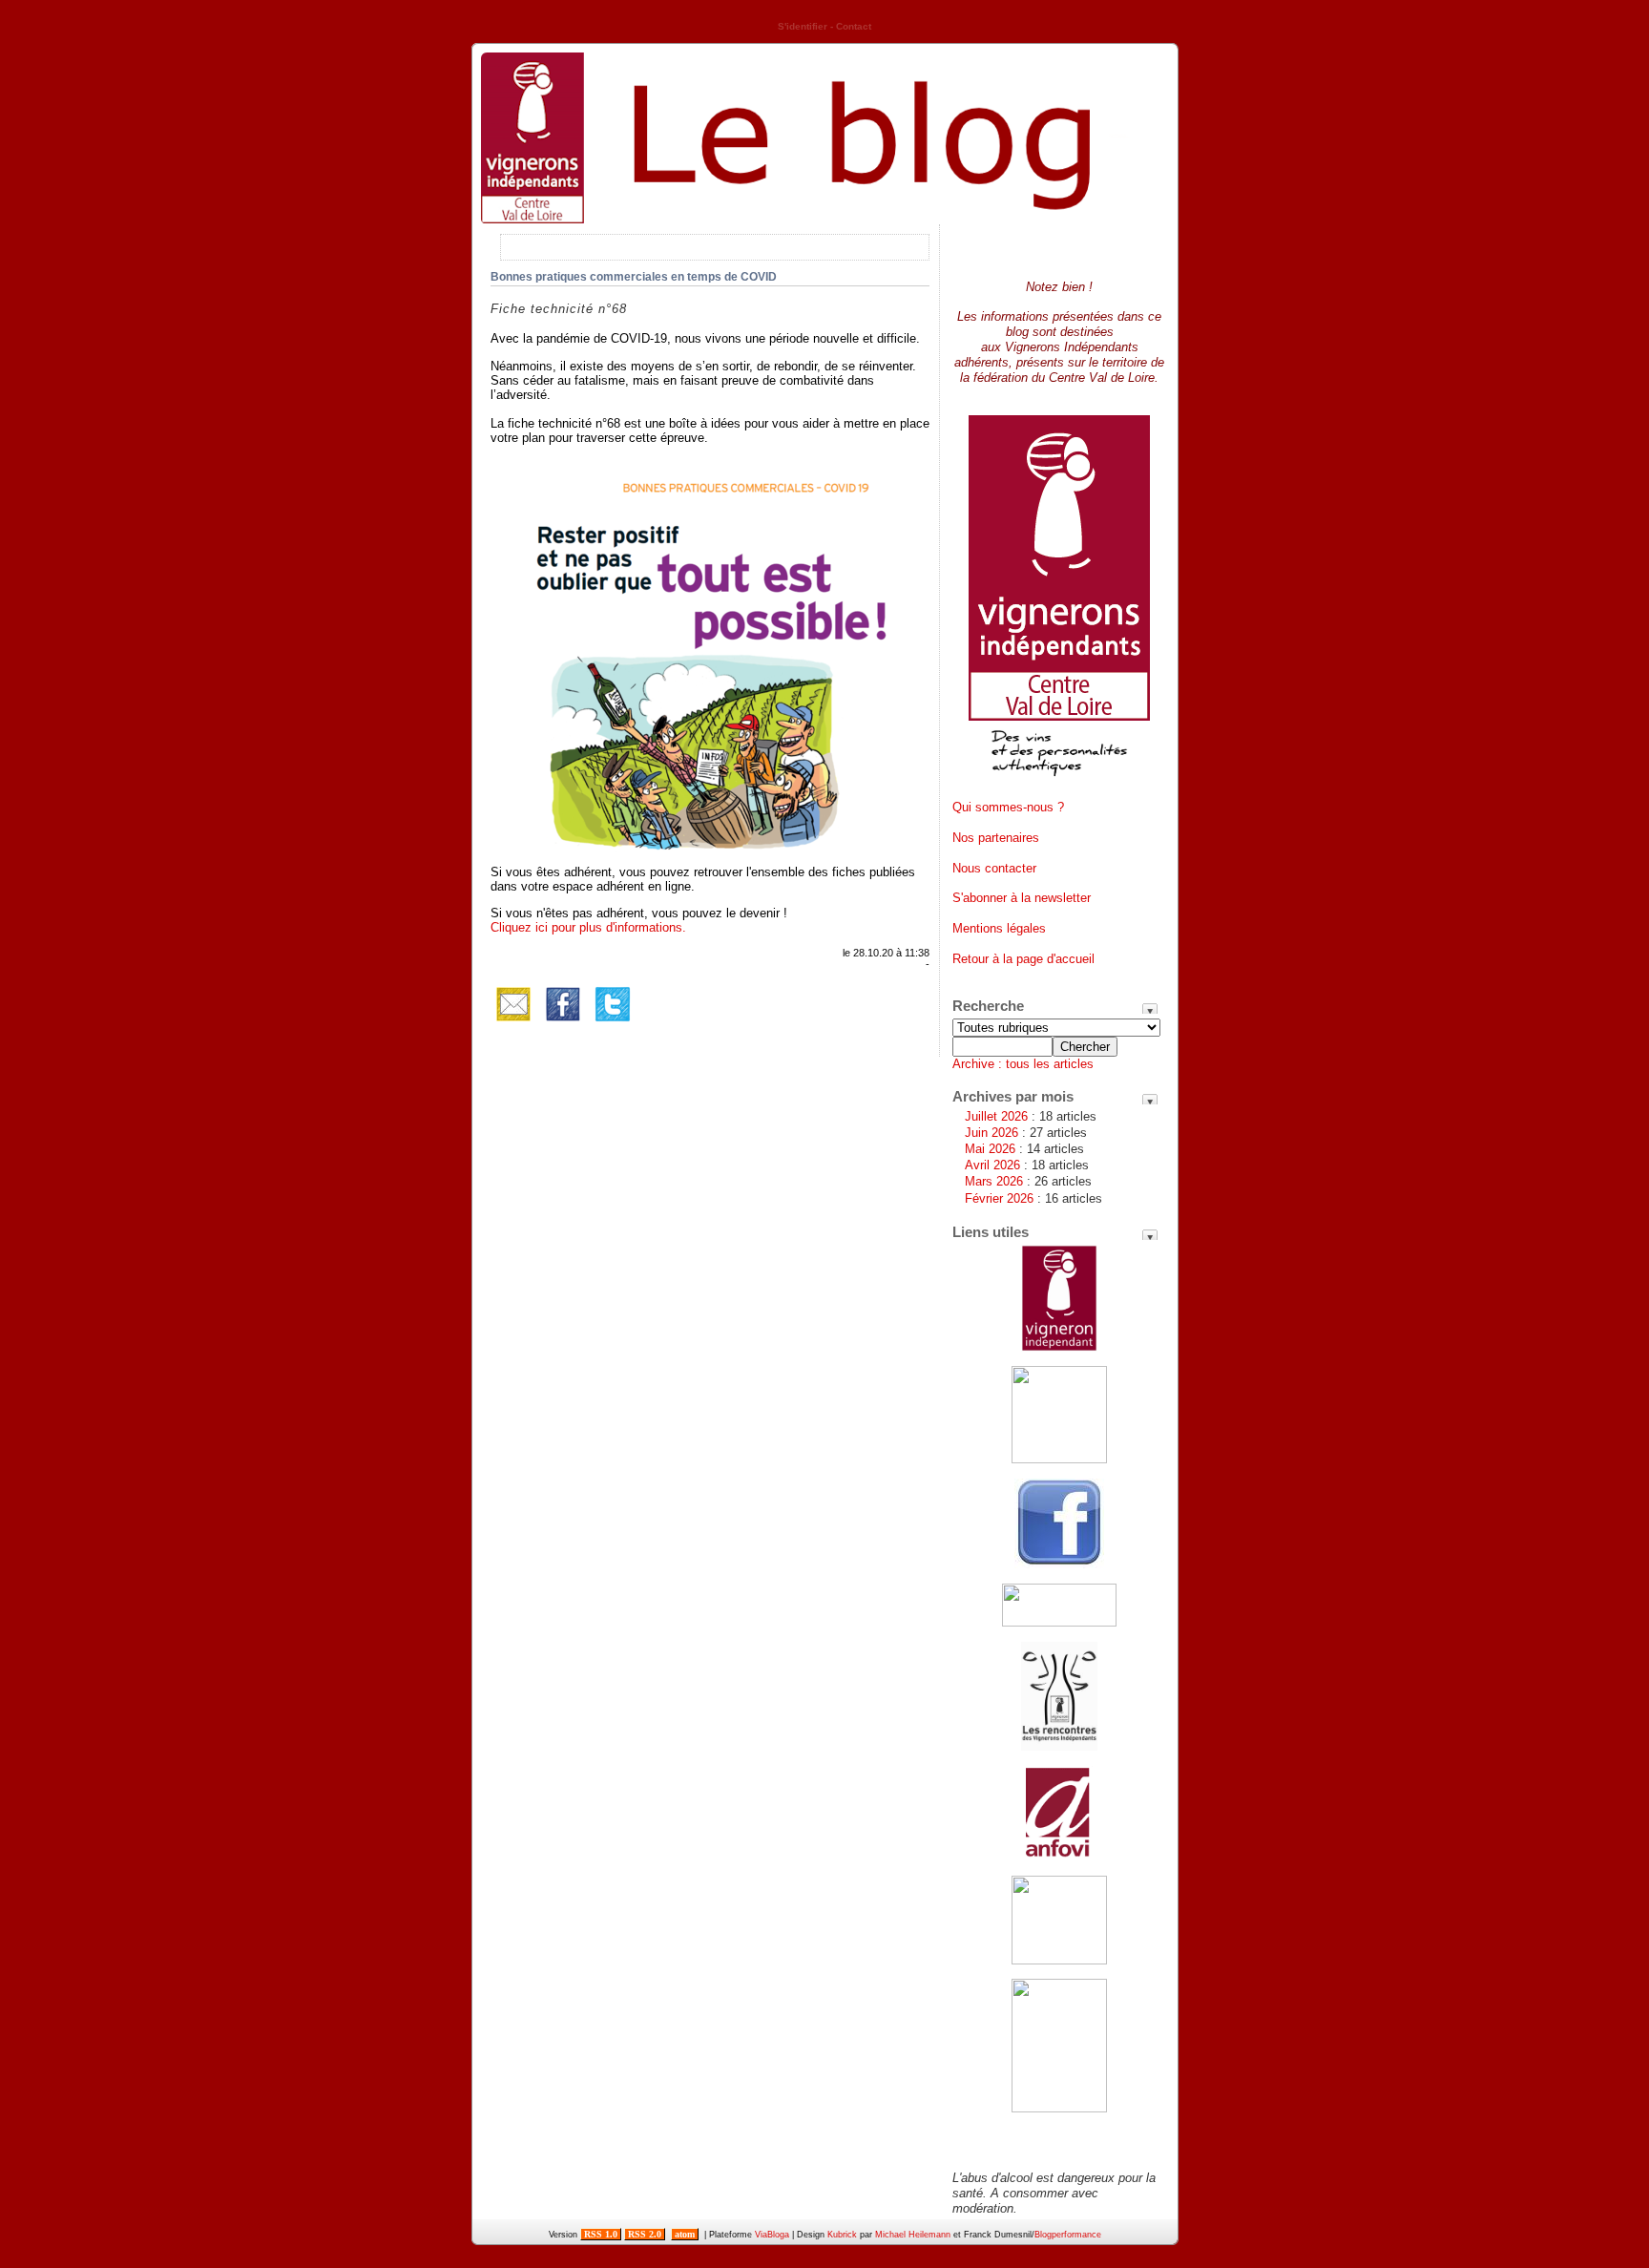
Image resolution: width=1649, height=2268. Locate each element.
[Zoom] (710, 848)
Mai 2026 (990, 1149)
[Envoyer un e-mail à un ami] (513, 1023)
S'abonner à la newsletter (1022, 898)
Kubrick (842, 2235)
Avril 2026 (992, 1165)
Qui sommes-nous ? (1008, 807)
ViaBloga (772, 2235)
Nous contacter (994, 868)
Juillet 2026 (996, 1116)
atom (685, 2234)
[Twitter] (613, 1023)
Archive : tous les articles (1023, 1064)
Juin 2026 (991, 1133)
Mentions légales (999, 928)
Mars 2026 (994, 1181)
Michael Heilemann (913, 2235)
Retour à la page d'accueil (1023, 959)
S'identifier (803, 26)
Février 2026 (999, 1198)
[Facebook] (563, 1023)
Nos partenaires (996, 838)
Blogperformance (1068, 2235)
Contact (854, 26)
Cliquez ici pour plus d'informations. (588, 927)
